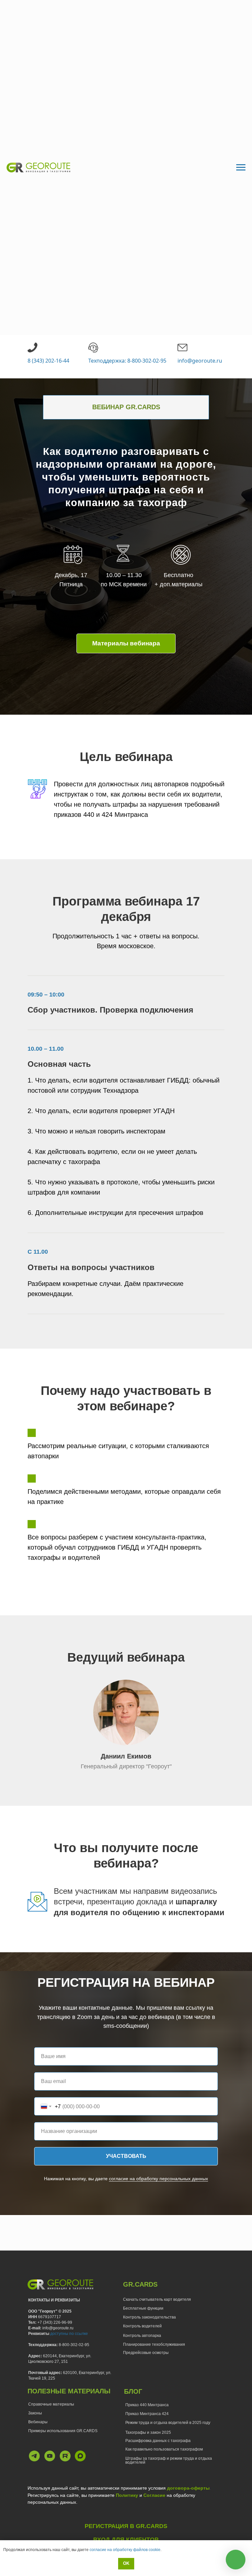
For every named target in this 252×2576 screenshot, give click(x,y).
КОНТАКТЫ (39, 2300)
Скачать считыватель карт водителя (157, 2299)
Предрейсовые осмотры (146, 2353)
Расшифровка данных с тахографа (158, 2441)
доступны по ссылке (69, 2334)
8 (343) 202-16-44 (48, 361)
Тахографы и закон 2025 (148, 2432)
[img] (34, 2456)
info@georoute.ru (200, 361)
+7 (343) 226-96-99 (55, 2322)
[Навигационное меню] (241, 168)
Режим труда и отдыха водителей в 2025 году (168, 2423)
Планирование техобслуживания (154, 2344)
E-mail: (35, 2328)
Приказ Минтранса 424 (147, 2414)
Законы (35, 2413)
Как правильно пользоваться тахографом (164, 2449)
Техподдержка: (43, 2345)
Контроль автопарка (142, 2336)
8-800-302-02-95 (74, 2345)
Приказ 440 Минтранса (147, 2405)
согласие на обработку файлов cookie (125, 2550)
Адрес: (35, 2356)
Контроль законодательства (149, 2317)
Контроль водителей (142, 2326)
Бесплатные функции (143, 2308)
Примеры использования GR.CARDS (63, 2431)
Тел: (33, 2322)
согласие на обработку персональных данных (158, 2179)
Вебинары (38, 2422)
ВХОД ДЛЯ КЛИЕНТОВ (126, 2540)
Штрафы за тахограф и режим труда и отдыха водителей (169, 2460)
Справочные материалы (51, 2404)
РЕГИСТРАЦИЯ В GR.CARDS (126, 2526)
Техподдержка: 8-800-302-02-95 (127, 361)
